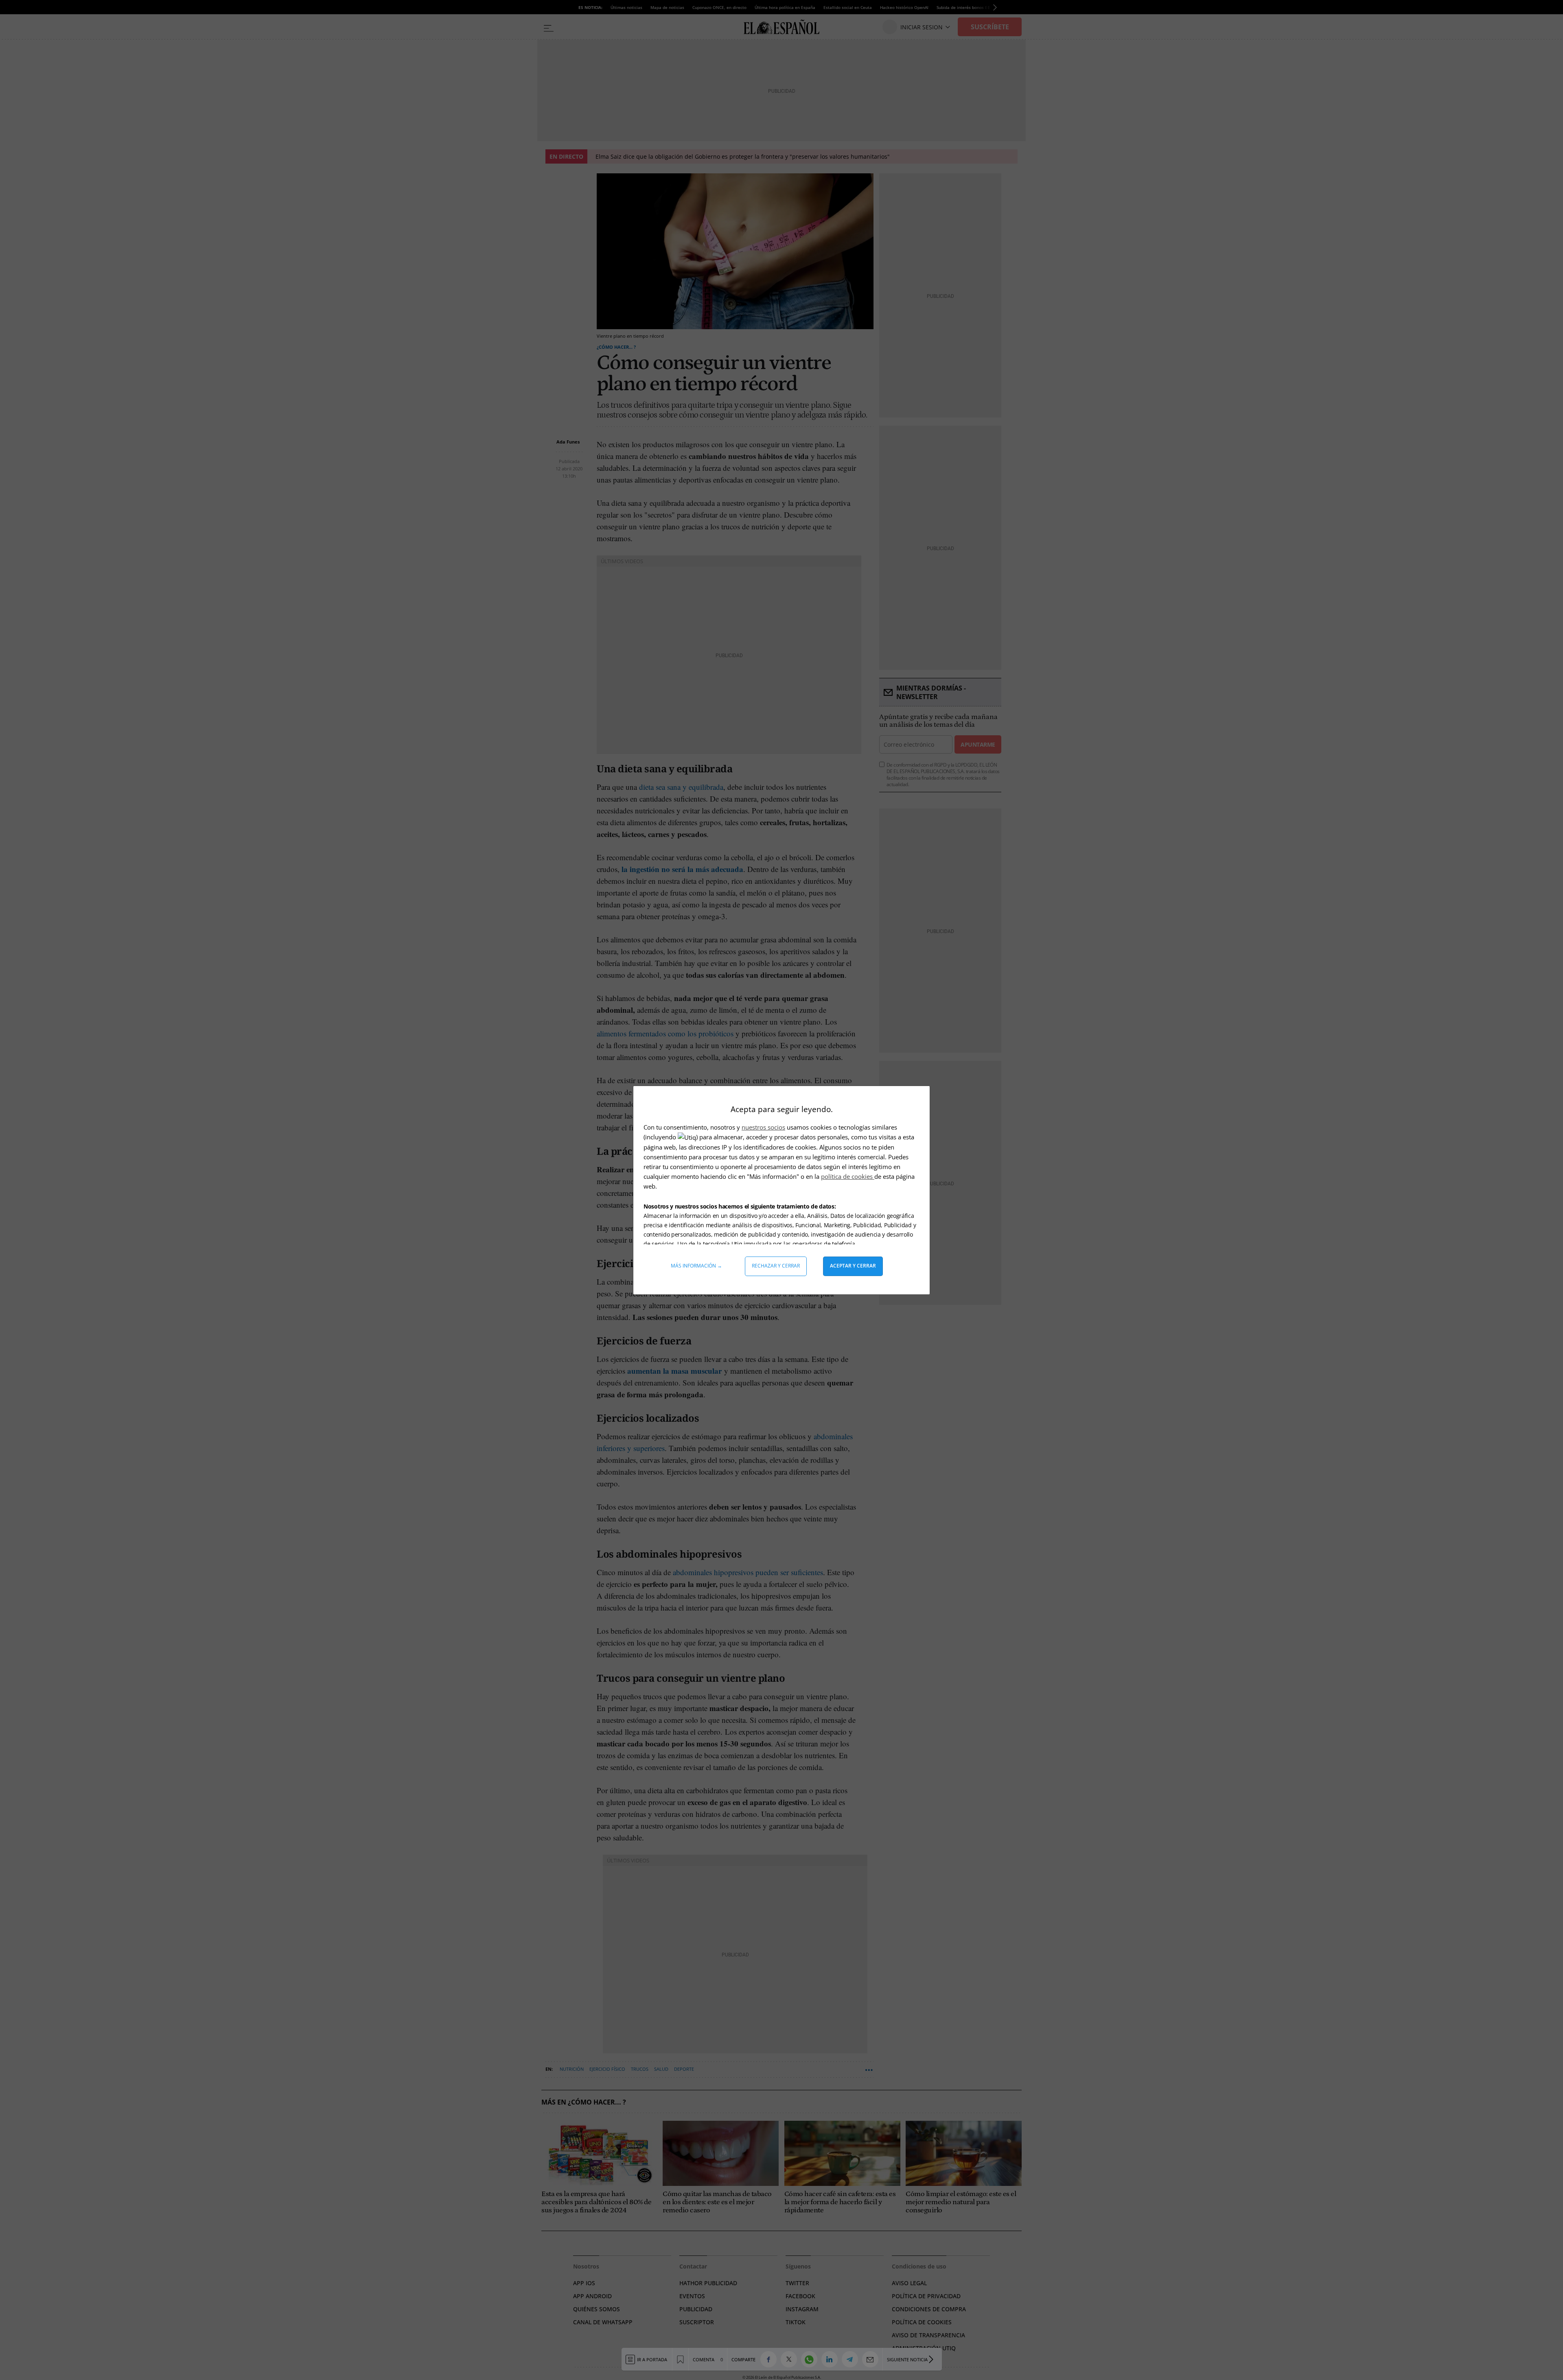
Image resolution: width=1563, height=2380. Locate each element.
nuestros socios (763, 1127)
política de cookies (848, 1176)
